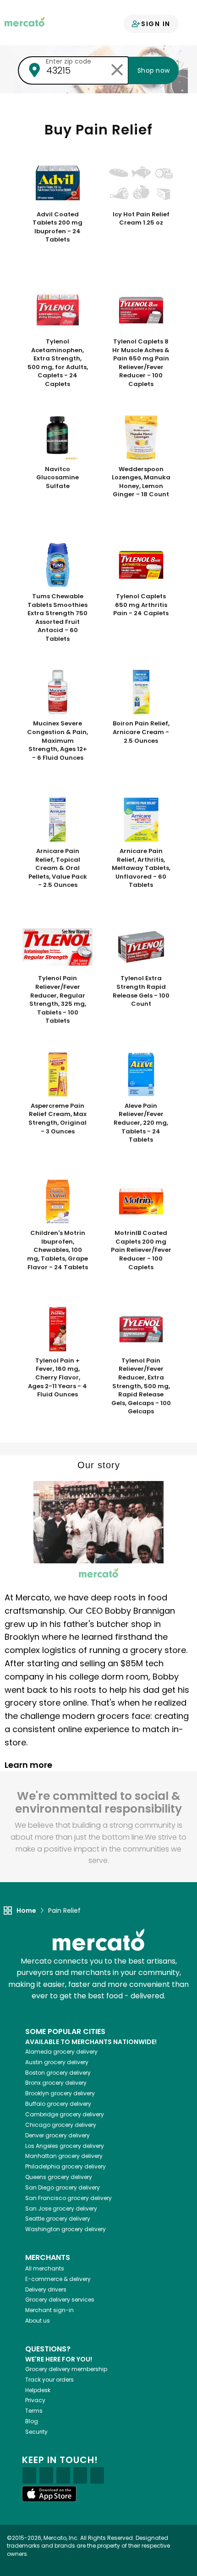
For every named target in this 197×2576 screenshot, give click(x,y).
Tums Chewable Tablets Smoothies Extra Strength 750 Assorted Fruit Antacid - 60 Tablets (57, 618)
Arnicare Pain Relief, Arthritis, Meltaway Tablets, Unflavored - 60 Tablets (141, 868)
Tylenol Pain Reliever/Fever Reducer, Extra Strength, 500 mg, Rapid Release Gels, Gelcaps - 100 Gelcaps (141, 1386)
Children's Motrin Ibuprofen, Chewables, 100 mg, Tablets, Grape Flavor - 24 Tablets (57, 1250)
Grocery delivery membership (66, 2369)
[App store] (49, 2494)
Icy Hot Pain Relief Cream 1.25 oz (141, 219)
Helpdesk (38, 2390)
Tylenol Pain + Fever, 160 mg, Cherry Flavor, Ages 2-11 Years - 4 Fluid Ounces (57, 1378)
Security (36, 2432)
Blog (32, 2421)
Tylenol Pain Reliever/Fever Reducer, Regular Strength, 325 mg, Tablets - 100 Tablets (58, 1000)
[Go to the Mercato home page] (25, 21)
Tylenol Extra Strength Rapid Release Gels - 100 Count (141, 991)
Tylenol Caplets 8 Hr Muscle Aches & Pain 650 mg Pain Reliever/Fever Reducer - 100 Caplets (141, 363)
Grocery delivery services (60, 2300)
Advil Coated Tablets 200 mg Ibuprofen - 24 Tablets (57, 227)
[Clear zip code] (117, 70)
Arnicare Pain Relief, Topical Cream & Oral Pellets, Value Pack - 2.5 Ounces (58, 868)
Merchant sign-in (49, 2310)
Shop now (153, 70)
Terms (34, 2411)
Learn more (29, 1765)
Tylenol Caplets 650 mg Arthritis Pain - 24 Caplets (141, 605)
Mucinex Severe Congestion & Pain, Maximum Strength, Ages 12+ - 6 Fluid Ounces (57, 741)
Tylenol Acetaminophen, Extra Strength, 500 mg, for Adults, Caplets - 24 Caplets (58, 363)
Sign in (156, 24)
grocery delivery (61, 2052)
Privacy (35, 2400)
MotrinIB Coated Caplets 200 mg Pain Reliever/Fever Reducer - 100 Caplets (141, 1250)
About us (38, 2321)
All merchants (45, 2268)
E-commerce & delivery (58, 2279)
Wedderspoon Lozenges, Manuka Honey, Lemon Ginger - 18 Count (141, 482)
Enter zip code (68, 61)
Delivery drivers (46, 2289)
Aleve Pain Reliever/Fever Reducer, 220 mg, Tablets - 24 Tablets (141, 1123)
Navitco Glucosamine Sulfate (57, 478)
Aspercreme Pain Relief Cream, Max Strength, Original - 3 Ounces (57, 1119)
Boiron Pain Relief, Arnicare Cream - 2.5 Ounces (141, 732)
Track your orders (49, 2380)
